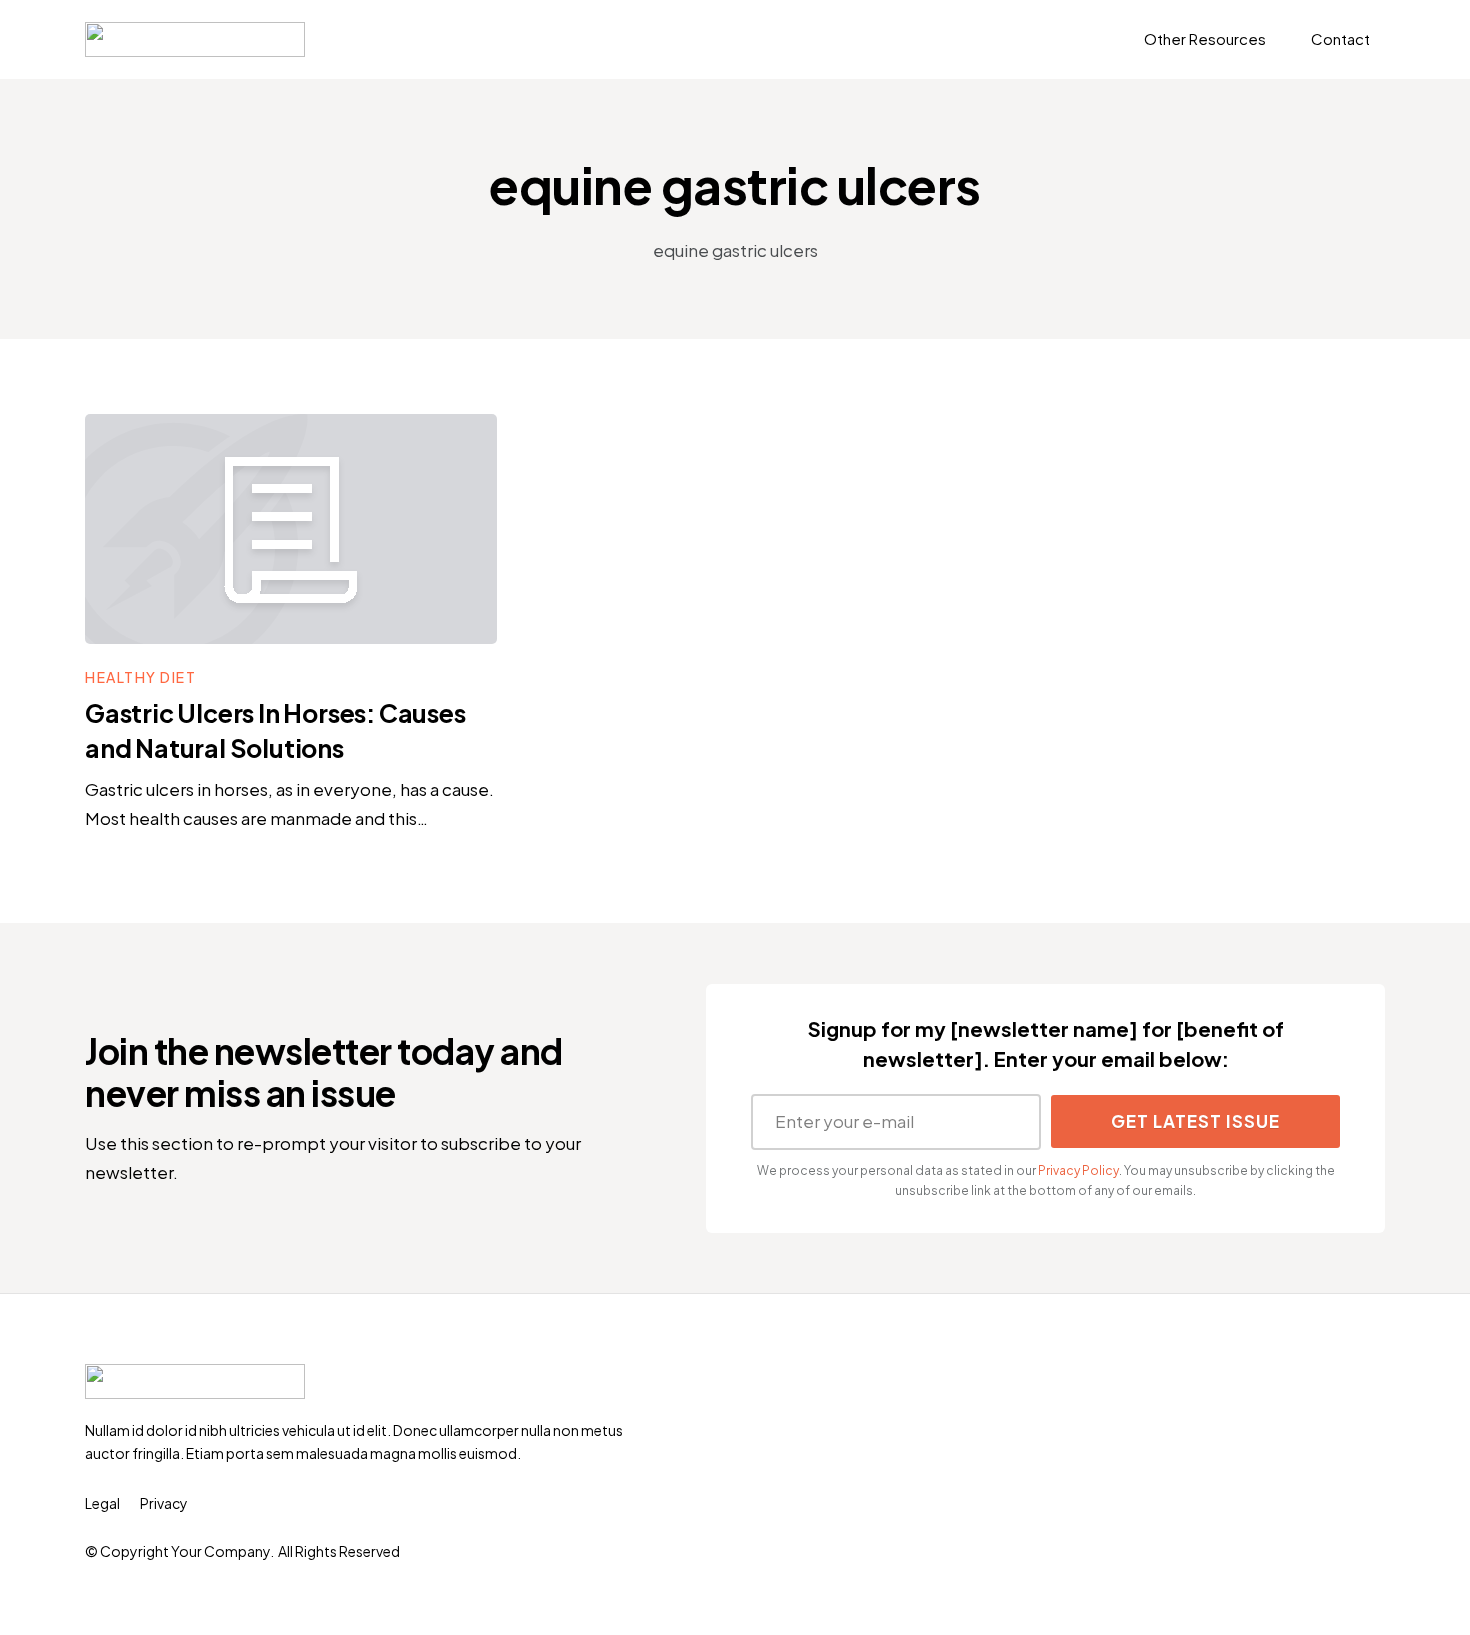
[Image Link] (291, 529)
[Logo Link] (195, 39)
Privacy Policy (1078, 1170)
